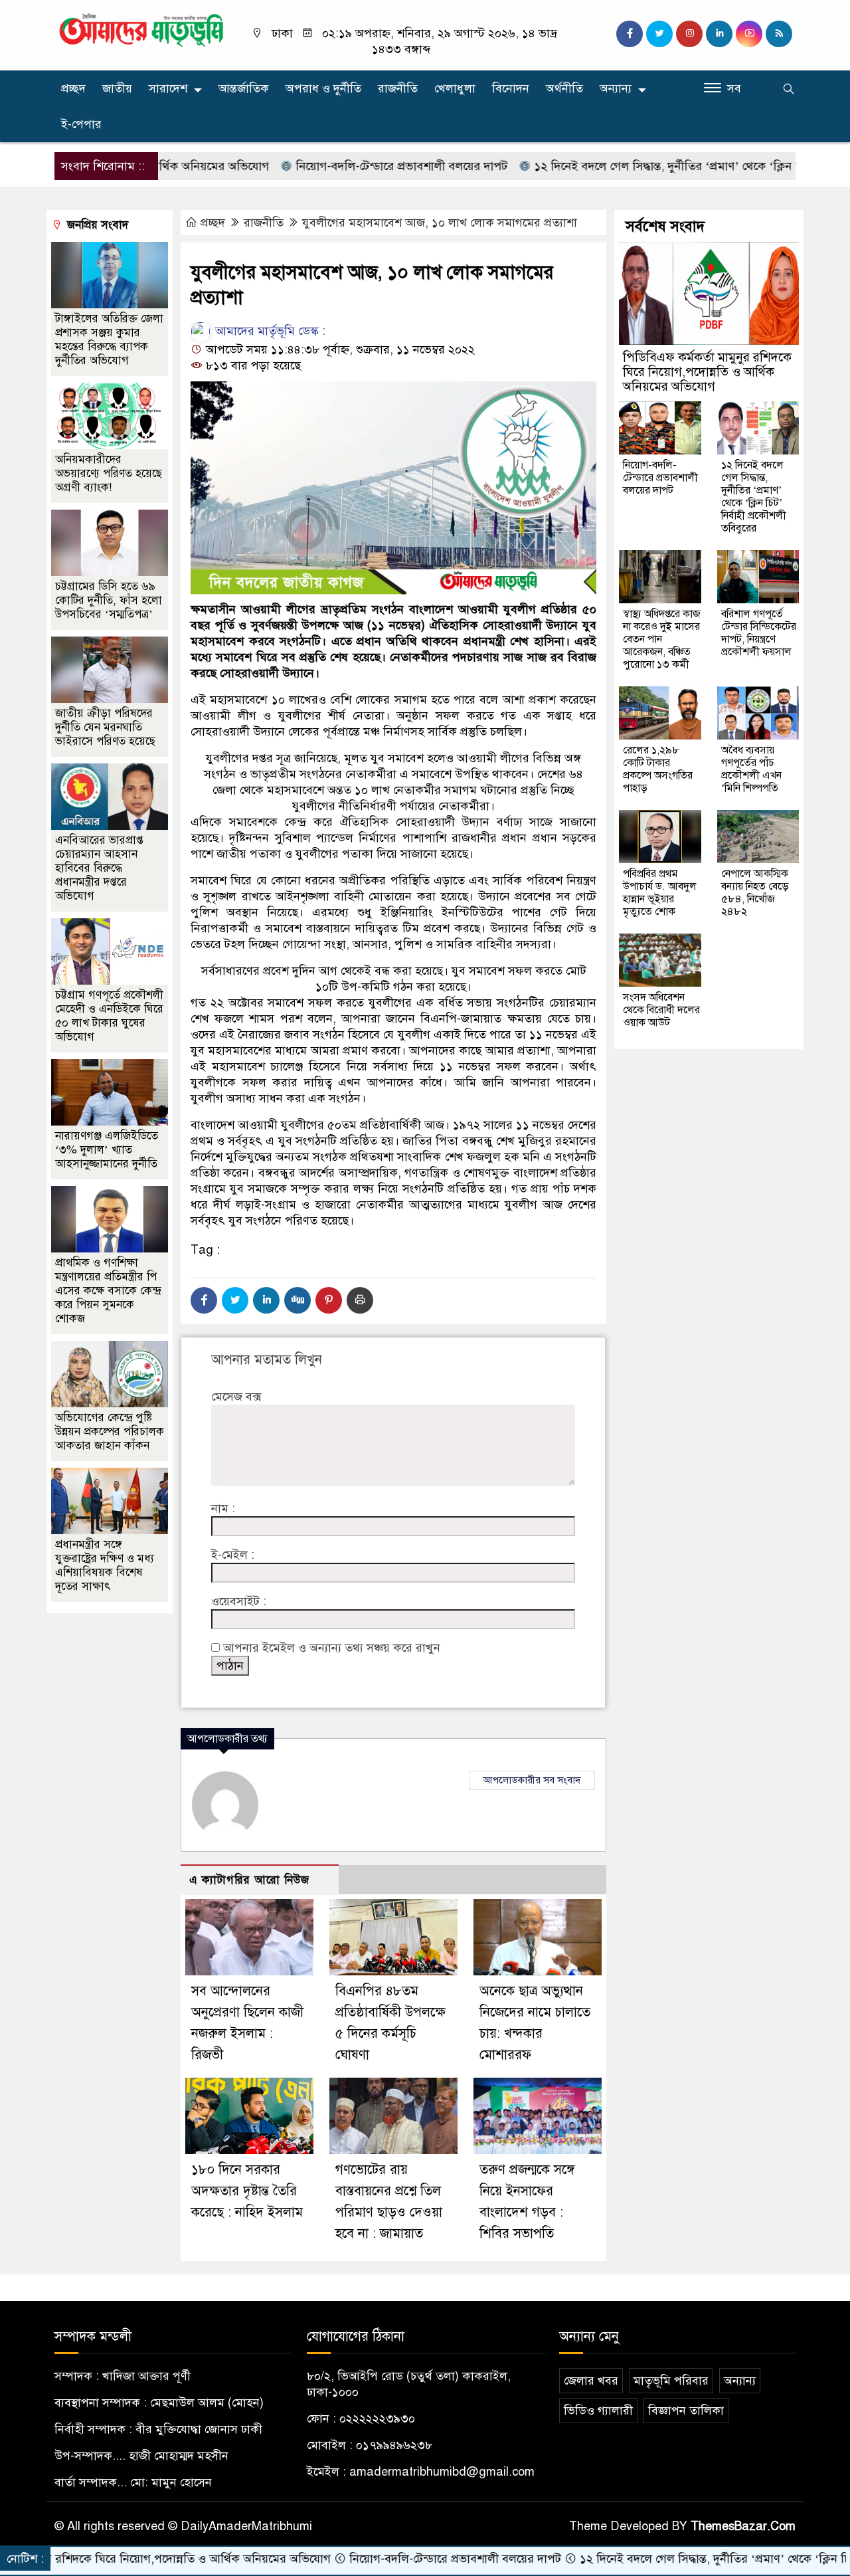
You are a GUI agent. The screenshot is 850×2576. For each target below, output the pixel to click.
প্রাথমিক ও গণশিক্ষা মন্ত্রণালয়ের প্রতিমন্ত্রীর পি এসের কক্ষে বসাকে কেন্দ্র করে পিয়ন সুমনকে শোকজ (108, 1291)
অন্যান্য (616, 88)
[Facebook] (204, 1300)
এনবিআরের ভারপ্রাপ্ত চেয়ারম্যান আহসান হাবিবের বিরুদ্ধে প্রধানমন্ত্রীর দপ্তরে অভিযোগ (99, 868)
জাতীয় (117, 88)
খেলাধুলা (455, 88)
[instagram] (689, 34)
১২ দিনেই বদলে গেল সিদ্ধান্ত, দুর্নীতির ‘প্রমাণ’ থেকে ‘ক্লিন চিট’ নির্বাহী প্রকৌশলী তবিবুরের (754, 497)
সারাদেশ (168, 88)
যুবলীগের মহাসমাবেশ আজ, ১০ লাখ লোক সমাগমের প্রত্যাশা (440, 223)
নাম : (223, 1508)
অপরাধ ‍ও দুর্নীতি (323, 88)
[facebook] (630, 34)
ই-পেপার (81, 124)
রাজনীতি (398, 88)
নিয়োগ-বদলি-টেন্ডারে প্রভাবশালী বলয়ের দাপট (334, 166)
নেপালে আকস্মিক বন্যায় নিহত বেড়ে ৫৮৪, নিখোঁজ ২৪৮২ (755, 893)
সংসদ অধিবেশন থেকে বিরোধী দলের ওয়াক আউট (661, 1010)
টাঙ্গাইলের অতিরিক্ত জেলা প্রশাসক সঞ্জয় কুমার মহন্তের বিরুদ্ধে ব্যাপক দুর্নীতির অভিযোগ (109, 340)
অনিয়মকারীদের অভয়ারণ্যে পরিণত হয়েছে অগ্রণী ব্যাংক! (109, 473)
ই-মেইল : (233, 1555)
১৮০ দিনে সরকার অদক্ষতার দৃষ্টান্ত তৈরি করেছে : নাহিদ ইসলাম (247, 2191)
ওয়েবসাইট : (239, 1601)
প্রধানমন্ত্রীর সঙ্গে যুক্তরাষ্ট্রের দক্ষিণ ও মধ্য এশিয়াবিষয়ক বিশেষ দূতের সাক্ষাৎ (105, 1565)
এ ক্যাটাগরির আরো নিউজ (249, 1880)
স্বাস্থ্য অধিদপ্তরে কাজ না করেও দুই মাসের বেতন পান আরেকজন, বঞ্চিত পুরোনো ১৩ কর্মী (662, 639)
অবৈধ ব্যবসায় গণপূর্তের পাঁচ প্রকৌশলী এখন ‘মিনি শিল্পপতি (751, 769)
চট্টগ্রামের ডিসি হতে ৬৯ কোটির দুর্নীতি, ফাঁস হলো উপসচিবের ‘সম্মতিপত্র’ (109, 600)
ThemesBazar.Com (743, 2526)
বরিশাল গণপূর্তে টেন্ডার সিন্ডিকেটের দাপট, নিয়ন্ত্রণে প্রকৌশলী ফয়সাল (759, 633)
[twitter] (659, 34)
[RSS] (779, 34)
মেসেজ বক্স (236, 1397)
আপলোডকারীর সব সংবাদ (532, 1780)
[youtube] (749, 34)
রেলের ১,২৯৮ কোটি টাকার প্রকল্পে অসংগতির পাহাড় (658, 769)
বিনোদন (511, 88)
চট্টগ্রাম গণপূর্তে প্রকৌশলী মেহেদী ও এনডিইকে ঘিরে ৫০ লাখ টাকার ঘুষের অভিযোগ (109, 1016)
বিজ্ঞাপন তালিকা (686, 2411)
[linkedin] (719, 34)
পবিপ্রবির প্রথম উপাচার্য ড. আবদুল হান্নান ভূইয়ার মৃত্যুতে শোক (660, 893)
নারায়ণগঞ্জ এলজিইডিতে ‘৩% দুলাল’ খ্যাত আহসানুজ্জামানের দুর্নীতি (107, 1150)
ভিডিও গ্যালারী (598, 2411)
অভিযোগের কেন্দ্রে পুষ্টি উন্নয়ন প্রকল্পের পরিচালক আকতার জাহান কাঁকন (110, 1432)
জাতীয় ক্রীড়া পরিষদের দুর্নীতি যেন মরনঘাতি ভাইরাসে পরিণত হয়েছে (105, 727)
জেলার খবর (591, 2381)
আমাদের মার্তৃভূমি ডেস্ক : (269, 331)
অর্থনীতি (564, 88)
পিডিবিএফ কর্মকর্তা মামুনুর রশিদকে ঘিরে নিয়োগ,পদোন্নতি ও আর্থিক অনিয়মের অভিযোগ (707, 372)
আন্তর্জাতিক (244, 88)
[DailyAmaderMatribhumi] (141, 29)
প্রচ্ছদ (73, 88)
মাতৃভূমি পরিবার (671, 2381)
